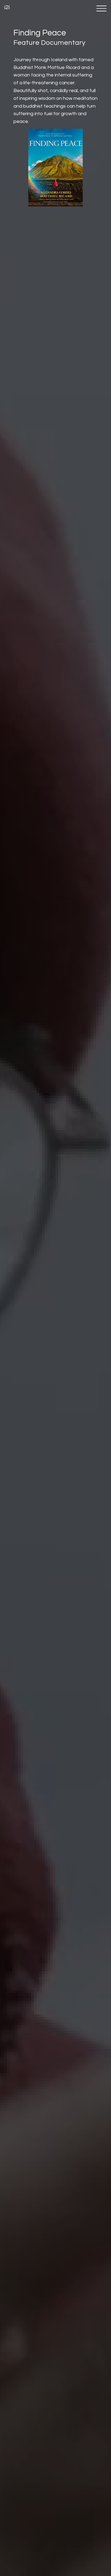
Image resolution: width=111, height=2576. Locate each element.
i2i (7, 7)
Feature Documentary (49, 43)
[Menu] (102, 8)
